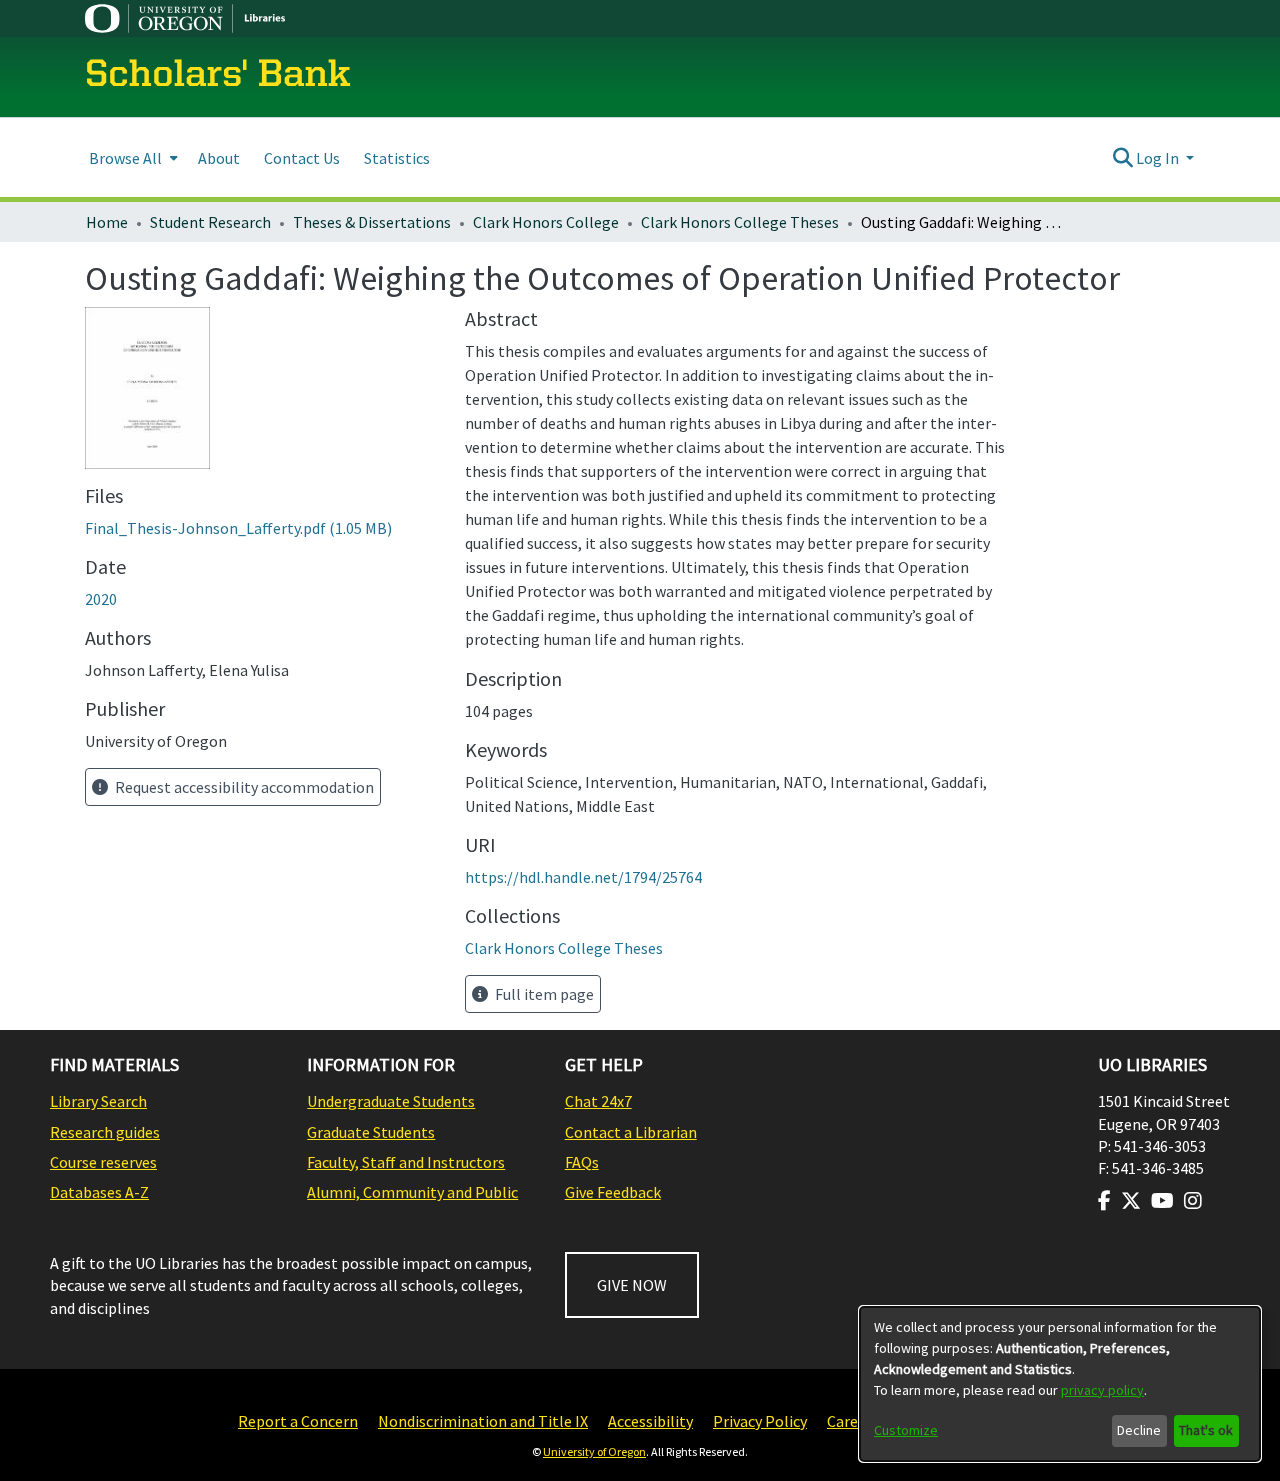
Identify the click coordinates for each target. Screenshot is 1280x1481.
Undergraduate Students (391, 1101)
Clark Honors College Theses (740, 222)
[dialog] (1060, 1384)
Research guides (105, 1132)
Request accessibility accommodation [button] (243, 787)
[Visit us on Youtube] (1162, 1201)
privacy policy (1102, 1390)
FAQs (582, 1162)
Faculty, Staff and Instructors (406, 1162)
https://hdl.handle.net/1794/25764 (583, 877)
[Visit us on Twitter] (1131, 1201)
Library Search (98, 1101)
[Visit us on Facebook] (1104, 1201)
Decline (1139, 1430)
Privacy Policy (760, 1421)
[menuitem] (131, 157)
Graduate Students (371, 1132)
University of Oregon (594, 1451)
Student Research (210, 222)
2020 (101, 599)
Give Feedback (613, 1192)
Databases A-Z (99, 1192)
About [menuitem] (219, 158)
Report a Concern (298, 1421)
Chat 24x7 (598, 1101)
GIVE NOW (632, 1285)
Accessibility (650, 1421)
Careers (853, 1421)
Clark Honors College (546, 222)
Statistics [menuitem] (397, 158)
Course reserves (103, 1162)
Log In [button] (1159, 158)
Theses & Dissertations (372, 222)
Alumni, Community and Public (412, 1192)
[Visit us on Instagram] (1193, 1201)
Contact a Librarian (631, 1132)
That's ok (1206, 1430)
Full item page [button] (543, 994)
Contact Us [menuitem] (302, 158)
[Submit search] (1122, 158)
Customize (906, 1430)
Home (107, 222)
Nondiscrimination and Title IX (483, 1421)
